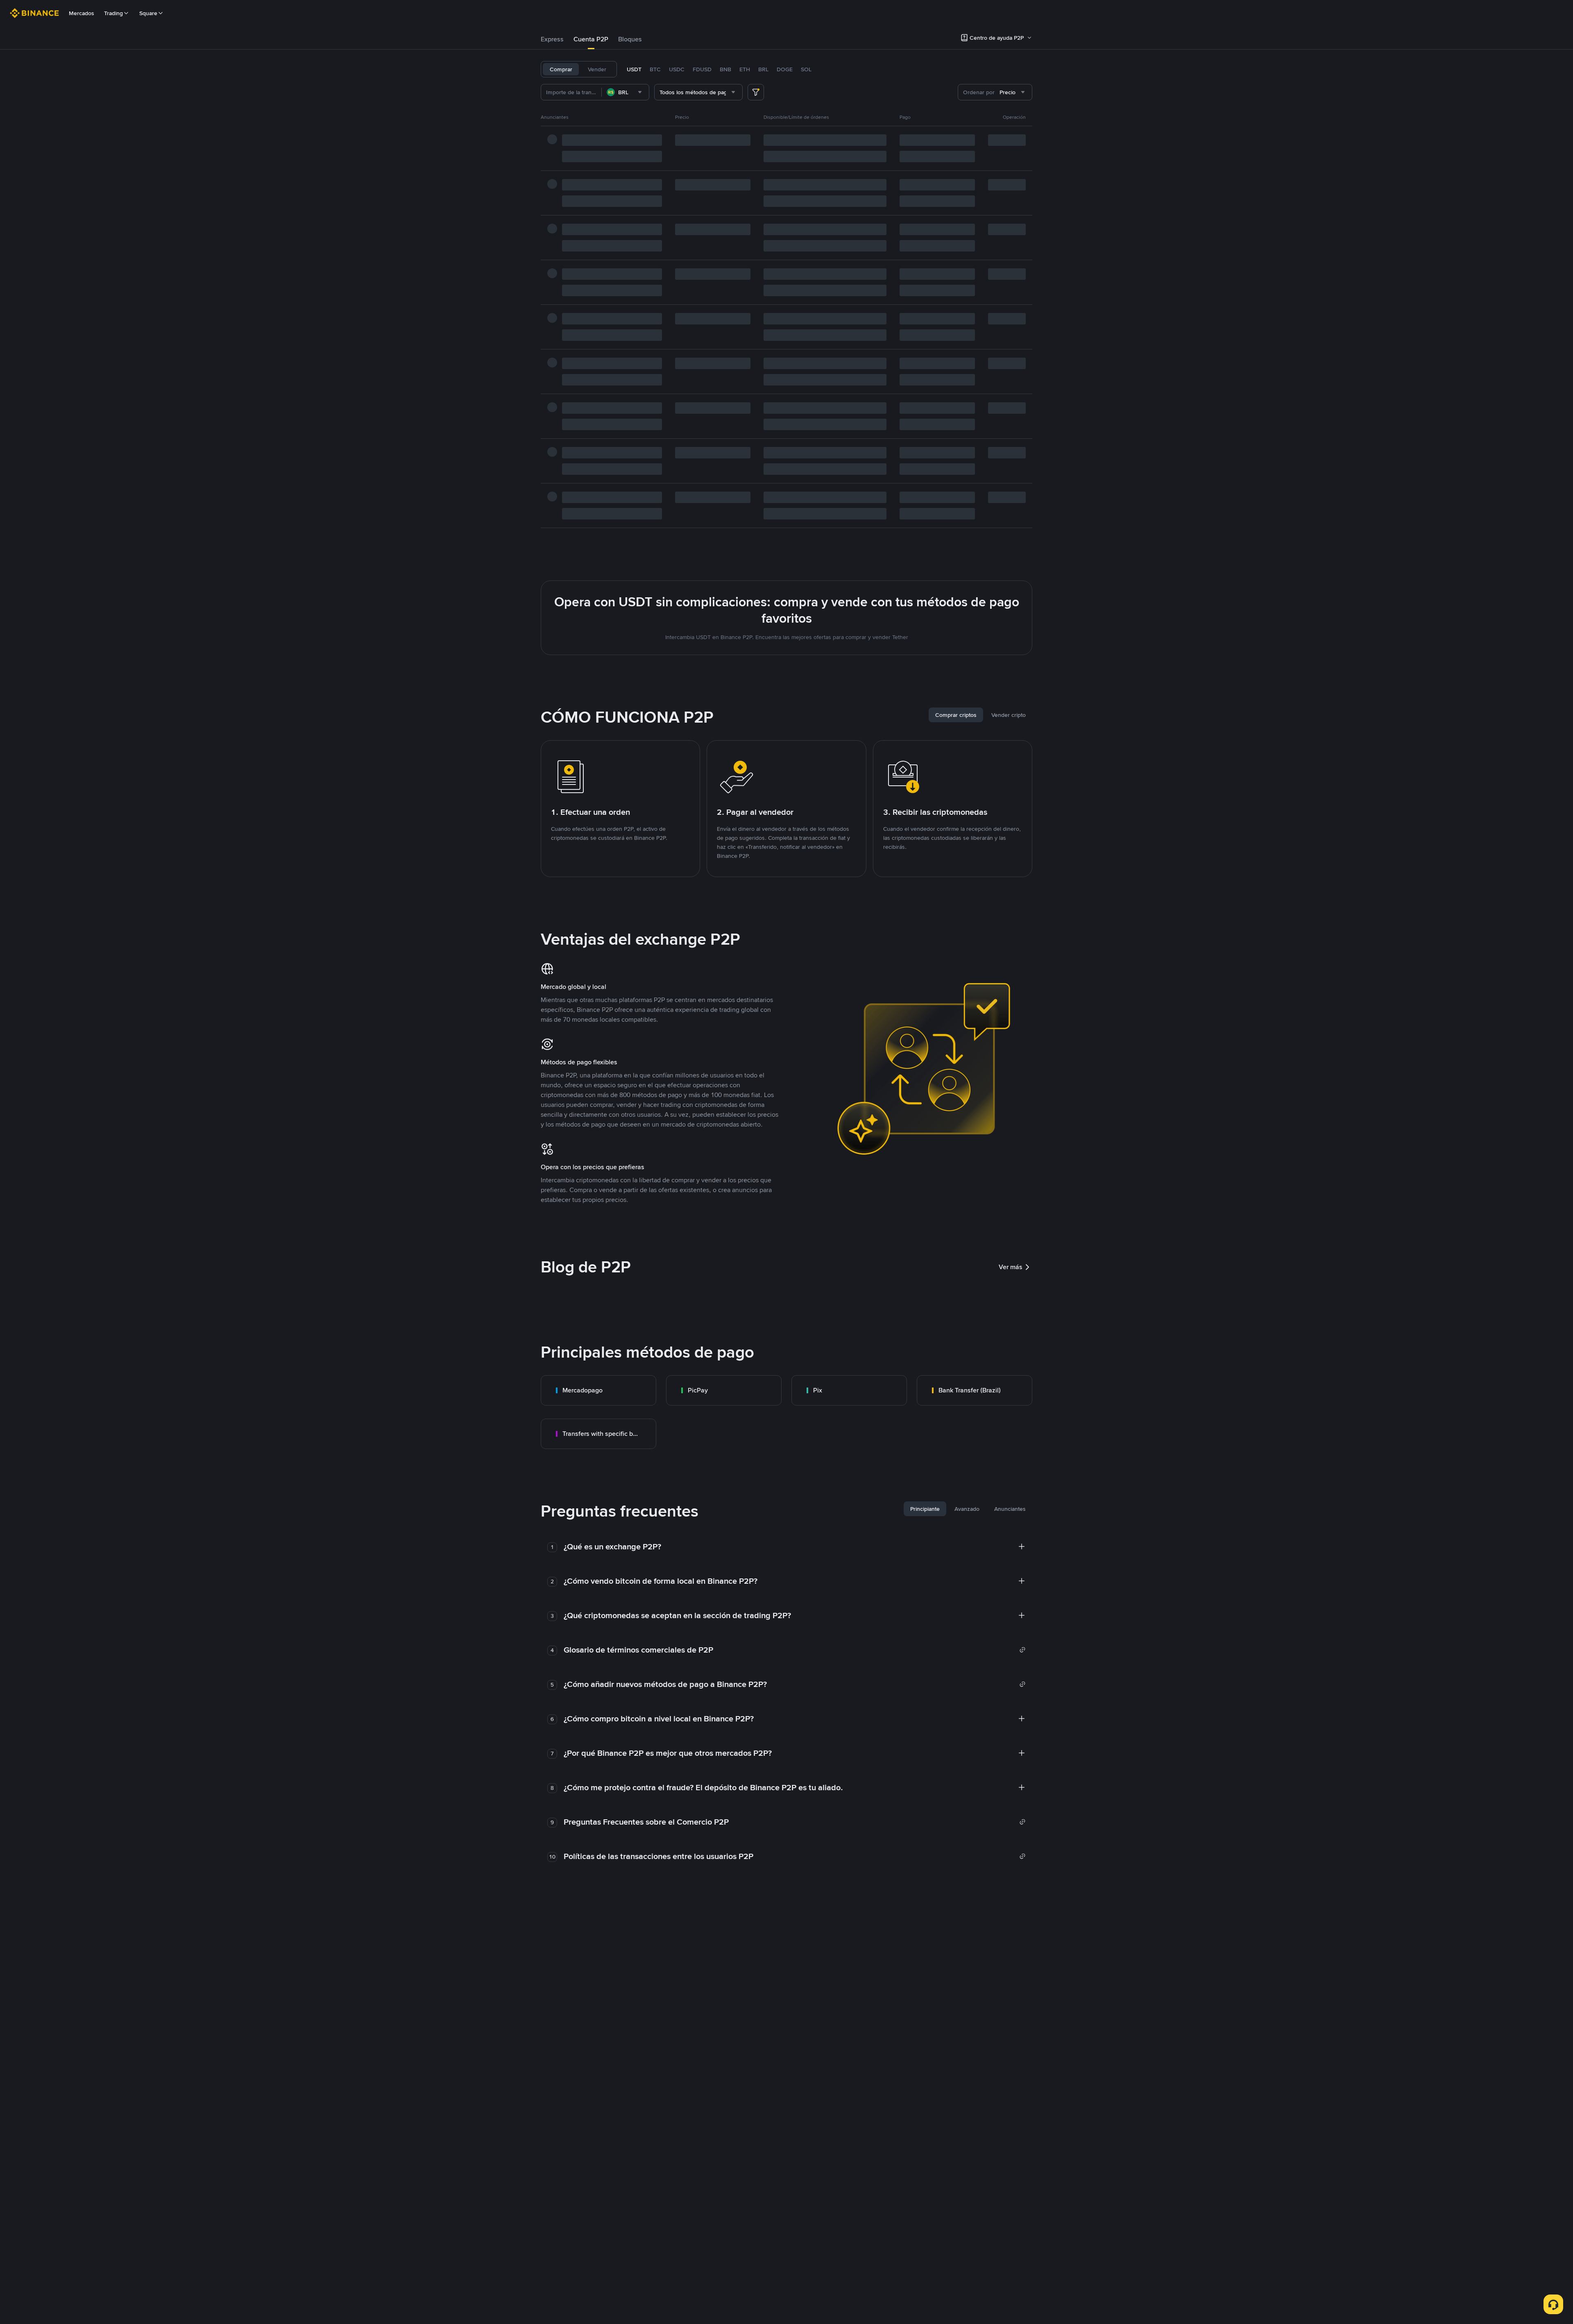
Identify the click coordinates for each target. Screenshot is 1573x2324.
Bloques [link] (630, 39)
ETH (745, 69)
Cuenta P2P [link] (591, 39)
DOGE (785, 69)
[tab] (552, 39)
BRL (763, 69)
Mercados (82, 13)
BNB (725, 69)
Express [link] (552, 39)
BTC (655, 69)
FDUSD (702, 69)
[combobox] (625, 92)
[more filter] (756, 92)
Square (148, 13)
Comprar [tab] (561, 69)
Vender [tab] (597, 69)
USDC (677, 69)
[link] (598, 1390)
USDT (634, 69)
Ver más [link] (1011, 1267)
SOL (806, 69)
